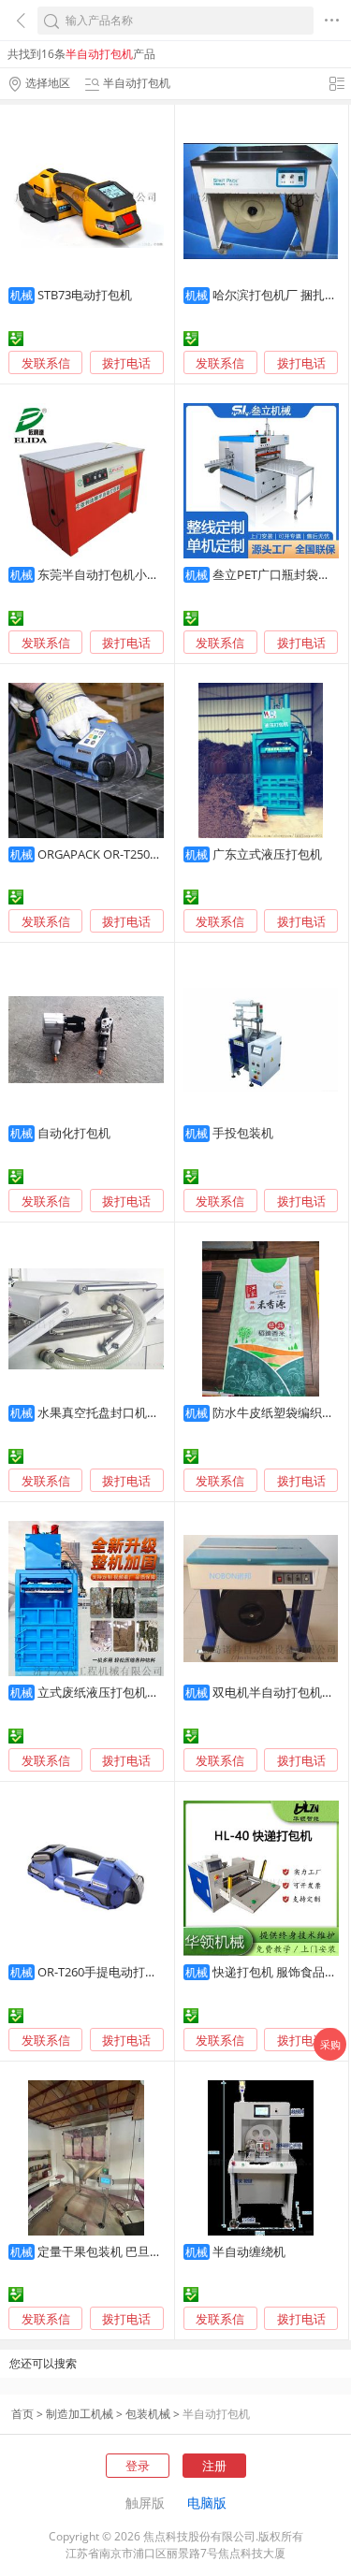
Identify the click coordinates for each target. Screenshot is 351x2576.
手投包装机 (243, 1133)
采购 (330, 2044)
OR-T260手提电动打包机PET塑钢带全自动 (150, 1972)
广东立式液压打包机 (267, 854)
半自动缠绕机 (249, 2251)
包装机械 (148, 2414)
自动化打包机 (74, 1133)
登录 (138, 2466)
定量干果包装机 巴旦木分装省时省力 (136, 2251)
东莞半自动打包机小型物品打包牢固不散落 (153, 574)
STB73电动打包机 (85, 295)
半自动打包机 (216, 2414)
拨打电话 (126, 363)
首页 (22, 2414)
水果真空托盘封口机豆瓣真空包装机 (135, 1412)
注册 (214, 2466)
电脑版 (207, 2503)
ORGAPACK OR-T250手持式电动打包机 (142, 854)
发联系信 (46, 363)
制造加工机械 (80, 2414)
